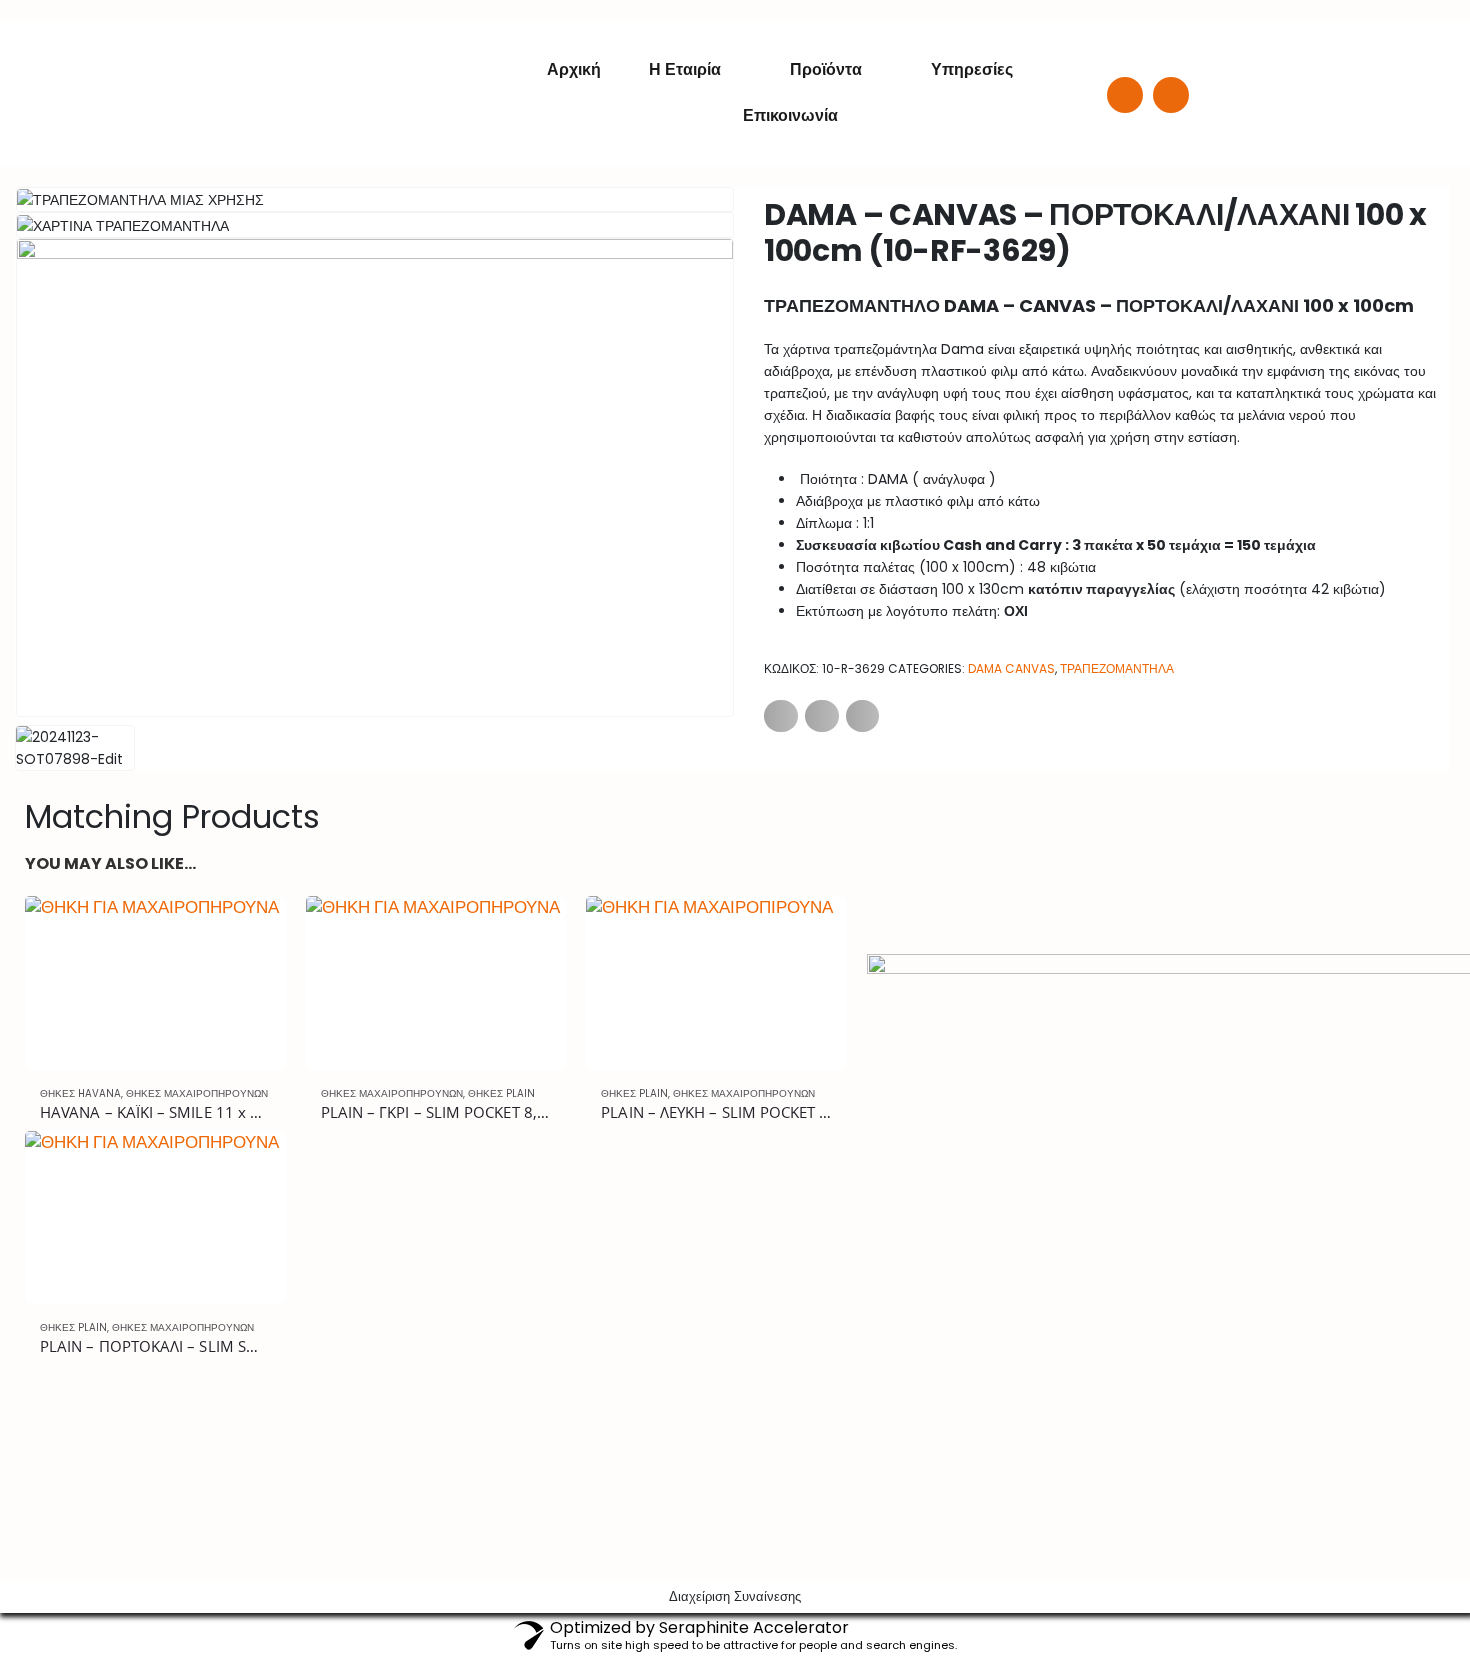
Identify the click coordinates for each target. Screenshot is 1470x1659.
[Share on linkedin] (863, 716)
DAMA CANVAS (1011, 668)
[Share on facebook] (781, 716)
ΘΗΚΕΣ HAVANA (80, 1093)
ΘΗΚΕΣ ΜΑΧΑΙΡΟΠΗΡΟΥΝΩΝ (197, 1093)
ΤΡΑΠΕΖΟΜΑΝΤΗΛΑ (1117, 668)
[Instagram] (1171, 95)
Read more (253, 929)
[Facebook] (1125, 95)
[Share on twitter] (822, 716)
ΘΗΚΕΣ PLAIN (501, 1093)
